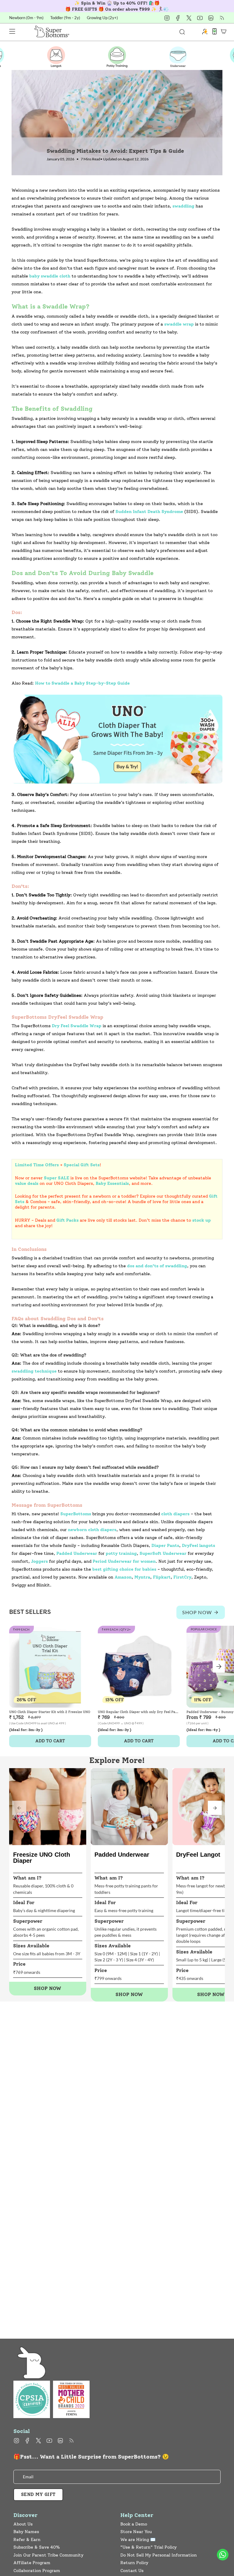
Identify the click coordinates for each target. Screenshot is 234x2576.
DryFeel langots (199, 1546)
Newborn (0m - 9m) (26, 18)
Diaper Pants (165, 1546)
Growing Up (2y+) (102, 18)
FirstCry (182, 1577)
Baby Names (26, 2532)
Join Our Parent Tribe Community (48, 2555)
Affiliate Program (32, 2563)
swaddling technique (34, 1371)
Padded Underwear (77, 1553)
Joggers (39, 1561)
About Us (23, 2524)
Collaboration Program (37, 2571)
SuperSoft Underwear (163, 1553)
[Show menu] (12, 31)
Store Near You (136, 2532)
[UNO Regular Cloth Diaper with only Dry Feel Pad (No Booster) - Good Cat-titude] (139, 1667)
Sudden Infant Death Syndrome (149, 512)
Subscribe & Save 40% (37, 2547)
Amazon (123, 1577)
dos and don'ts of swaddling (157, 1266)
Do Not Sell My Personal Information (159, 2555)
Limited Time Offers (37, 1165)
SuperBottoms (76, 1514)
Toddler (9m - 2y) (65, 18)
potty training (121, 1553)
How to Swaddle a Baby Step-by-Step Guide (82, 683)
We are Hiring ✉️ (138, 2540)
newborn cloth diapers (92, 1530)
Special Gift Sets (82, 1165)
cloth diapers (175, 1514)
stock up (202, 1220)
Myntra (142, 1577)
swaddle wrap (179, 324)
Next (219, 1667)
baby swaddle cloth (50, 276)
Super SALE (57, 1178)
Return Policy (134, 2563)
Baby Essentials (112, 1183)
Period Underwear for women (124, 1561)
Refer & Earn (27, 2540)
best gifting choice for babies (124, 1569)
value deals (27, 1183)
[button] (215, 1808)
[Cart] (224, 31)
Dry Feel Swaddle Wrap (77, 1026)
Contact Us (132, 2571)
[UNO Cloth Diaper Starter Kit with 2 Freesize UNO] (50, 1667)
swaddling (183, 206)
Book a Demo (134, 2524)
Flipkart (162, 1577)
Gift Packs (67, 1220)
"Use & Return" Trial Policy (149, 2547)
